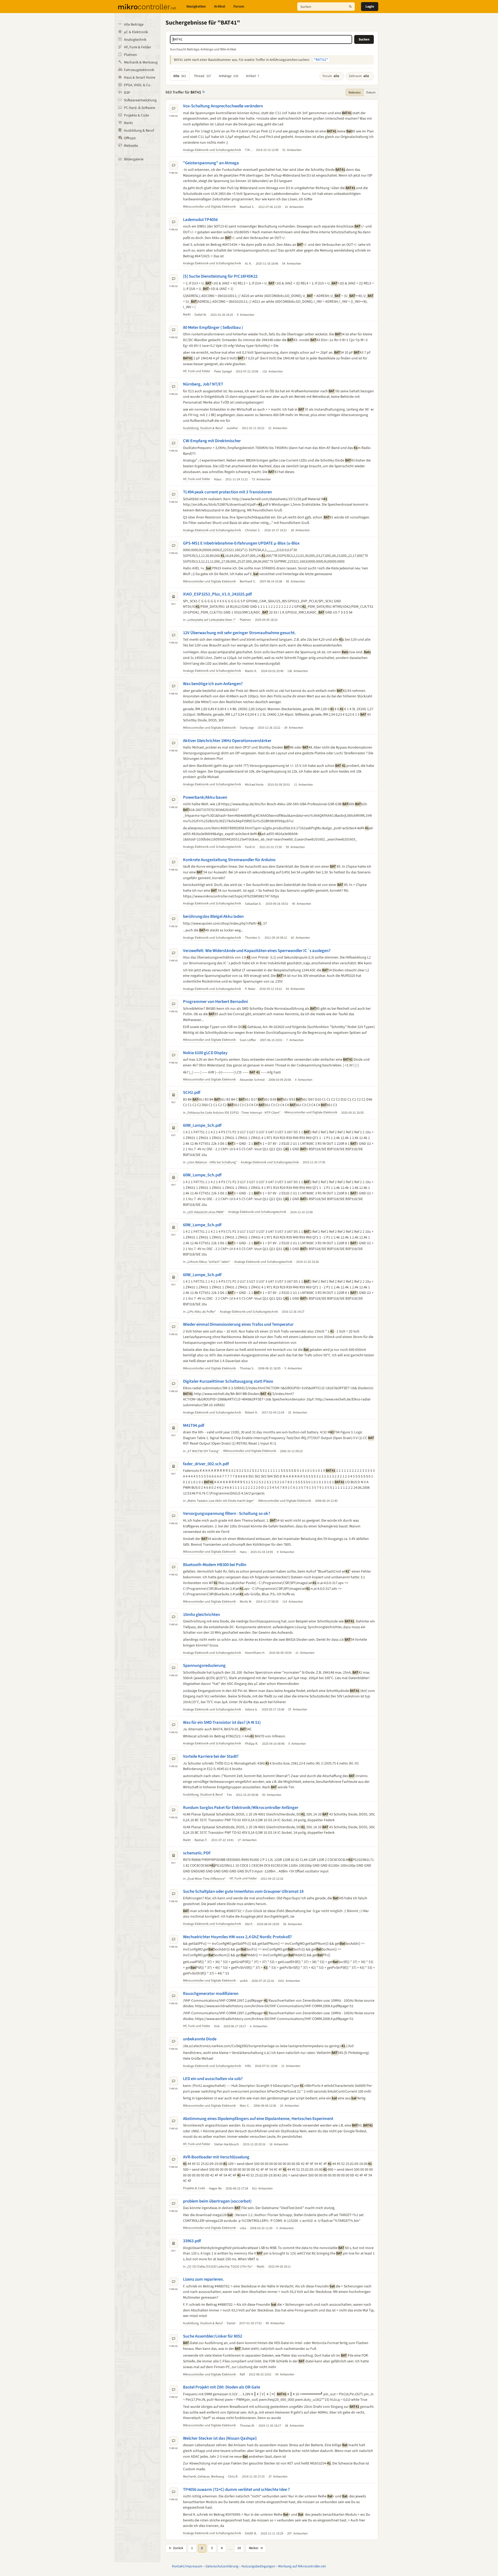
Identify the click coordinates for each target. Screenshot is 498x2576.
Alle (180, 76)
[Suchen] (350, 7)
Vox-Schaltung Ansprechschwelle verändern (223, 106)
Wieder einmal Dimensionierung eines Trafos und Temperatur (238, 1324)
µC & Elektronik (136, 32)
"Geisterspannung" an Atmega (211, 163)
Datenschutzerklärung (222, 2566)
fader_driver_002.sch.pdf (206, 1464)
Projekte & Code (136, 115)
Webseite (131, 146)
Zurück (176, 2548)
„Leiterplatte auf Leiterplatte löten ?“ (211, 620)
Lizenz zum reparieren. (204, 2279)
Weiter (256, 2548)
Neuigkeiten (196, 7)
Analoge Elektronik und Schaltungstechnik (212, 150)
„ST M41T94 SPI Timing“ (203, 1451)
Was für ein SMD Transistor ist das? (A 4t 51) (222, 1722)
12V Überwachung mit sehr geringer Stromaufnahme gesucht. (239, 633)
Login (370, 7)
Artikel (220, 7)
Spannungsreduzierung (204, 1666)
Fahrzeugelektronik (139, 70)
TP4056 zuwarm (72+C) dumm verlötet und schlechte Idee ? (236, 2490)
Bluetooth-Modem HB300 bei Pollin (215, 1565)
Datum (371, 92)
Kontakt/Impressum (187, 2566)
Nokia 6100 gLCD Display (205, 1053)
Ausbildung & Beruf (139, 131)
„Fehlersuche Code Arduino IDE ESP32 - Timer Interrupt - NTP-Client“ (233, 1113)
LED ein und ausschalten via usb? (213, 2079)
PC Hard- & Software (139, 108)
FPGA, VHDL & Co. (138, 85)
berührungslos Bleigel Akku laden (213, 916)
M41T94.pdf (194, 1426)
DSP (127, 93)
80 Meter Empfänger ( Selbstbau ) (213, 328)
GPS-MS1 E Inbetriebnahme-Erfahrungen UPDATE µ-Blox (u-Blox (241, 543)
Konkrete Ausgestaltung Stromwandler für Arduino (229, 860)
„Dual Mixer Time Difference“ (206, 1879)
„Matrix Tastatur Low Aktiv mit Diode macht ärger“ (220, 1501)
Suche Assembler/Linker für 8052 (213, 2336)
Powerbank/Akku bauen (205, 797)
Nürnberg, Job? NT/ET (203, 384)
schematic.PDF (197, 1853)
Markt (128, 123)
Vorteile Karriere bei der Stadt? (211, 1756)
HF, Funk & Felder (138, 47)
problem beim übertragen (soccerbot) (217, 2201)
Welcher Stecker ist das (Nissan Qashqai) (220, 2438)
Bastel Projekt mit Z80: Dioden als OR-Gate (222, 2387)
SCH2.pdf (192, 1093)
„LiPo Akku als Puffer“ (201, 1312)
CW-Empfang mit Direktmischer (212, 441)
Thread (202, 76)
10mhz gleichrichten (201, 1615)
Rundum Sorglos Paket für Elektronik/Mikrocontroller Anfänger (241, 1808)
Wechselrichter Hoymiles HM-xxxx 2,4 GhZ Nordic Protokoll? (237, 1937)
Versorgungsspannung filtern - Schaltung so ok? (227, 1514)
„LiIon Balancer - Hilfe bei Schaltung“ (212, 1162)
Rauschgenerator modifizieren (211, 1994)
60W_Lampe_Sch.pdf (202, 1125)
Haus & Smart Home (140, 78)
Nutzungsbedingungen (258, 2566)
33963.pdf (192, 2241)
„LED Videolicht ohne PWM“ (205, 1212)
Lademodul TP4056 (200, 220)
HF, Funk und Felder (197, 371)
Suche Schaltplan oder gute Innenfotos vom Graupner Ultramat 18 (243, 1891)
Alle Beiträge (134, 25)
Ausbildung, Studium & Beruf (203, 428)
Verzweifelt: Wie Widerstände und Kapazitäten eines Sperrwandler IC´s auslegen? (257, 951)
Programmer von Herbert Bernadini (215, 1002)
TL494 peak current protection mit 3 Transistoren (227, 492)
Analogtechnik (135, 40)
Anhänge (228, 76)
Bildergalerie (134, 159)
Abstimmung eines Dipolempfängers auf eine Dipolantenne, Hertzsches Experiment (258, 2119)
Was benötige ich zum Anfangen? (213, 684)
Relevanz (355, 92)
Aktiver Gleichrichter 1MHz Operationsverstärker (227, 741)
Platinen (130, 55)
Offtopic (130, 138)
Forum (239, 7)
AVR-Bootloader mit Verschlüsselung (216, 2157)
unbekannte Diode (200, 2039)
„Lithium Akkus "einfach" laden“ (208, 1262)
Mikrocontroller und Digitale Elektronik (209, 207)
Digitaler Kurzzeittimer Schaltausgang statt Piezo (228, 1381)
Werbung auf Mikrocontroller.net (302, 2566)
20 (239, 2548)
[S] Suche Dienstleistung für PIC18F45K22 (220, 276)
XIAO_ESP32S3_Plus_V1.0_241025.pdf (217, 594)
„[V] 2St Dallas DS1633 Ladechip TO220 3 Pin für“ (220, 2267)
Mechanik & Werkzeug (141, 62)
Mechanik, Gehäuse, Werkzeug (204, 2476)
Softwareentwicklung (140, 100)
